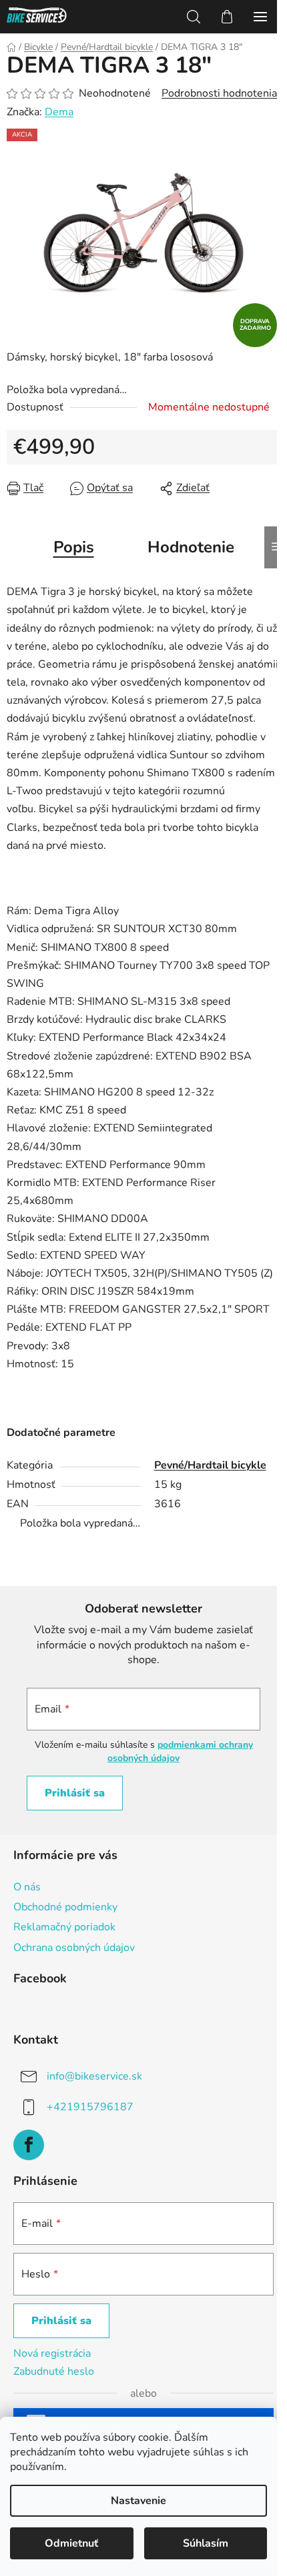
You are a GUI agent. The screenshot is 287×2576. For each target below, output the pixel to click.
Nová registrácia (52, 2353)
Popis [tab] (74, 547)
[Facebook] (29, 2145)
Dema (59, 112)
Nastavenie (138, 2501)
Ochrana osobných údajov (74, 1948)
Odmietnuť (71, 2543)
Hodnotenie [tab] (191, 547)
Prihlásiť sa (75, 1793)
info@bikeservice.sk (94, 2076)
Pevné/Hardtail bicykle (210, 1465)
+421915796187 (90, 2106)
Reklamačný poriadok (64, 1927)
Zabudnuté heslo (54, 2371)
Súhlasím (206, 2543)
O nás (27, 1887)
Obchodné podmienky (65, 1907)
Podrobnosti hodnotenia (219, 93)
